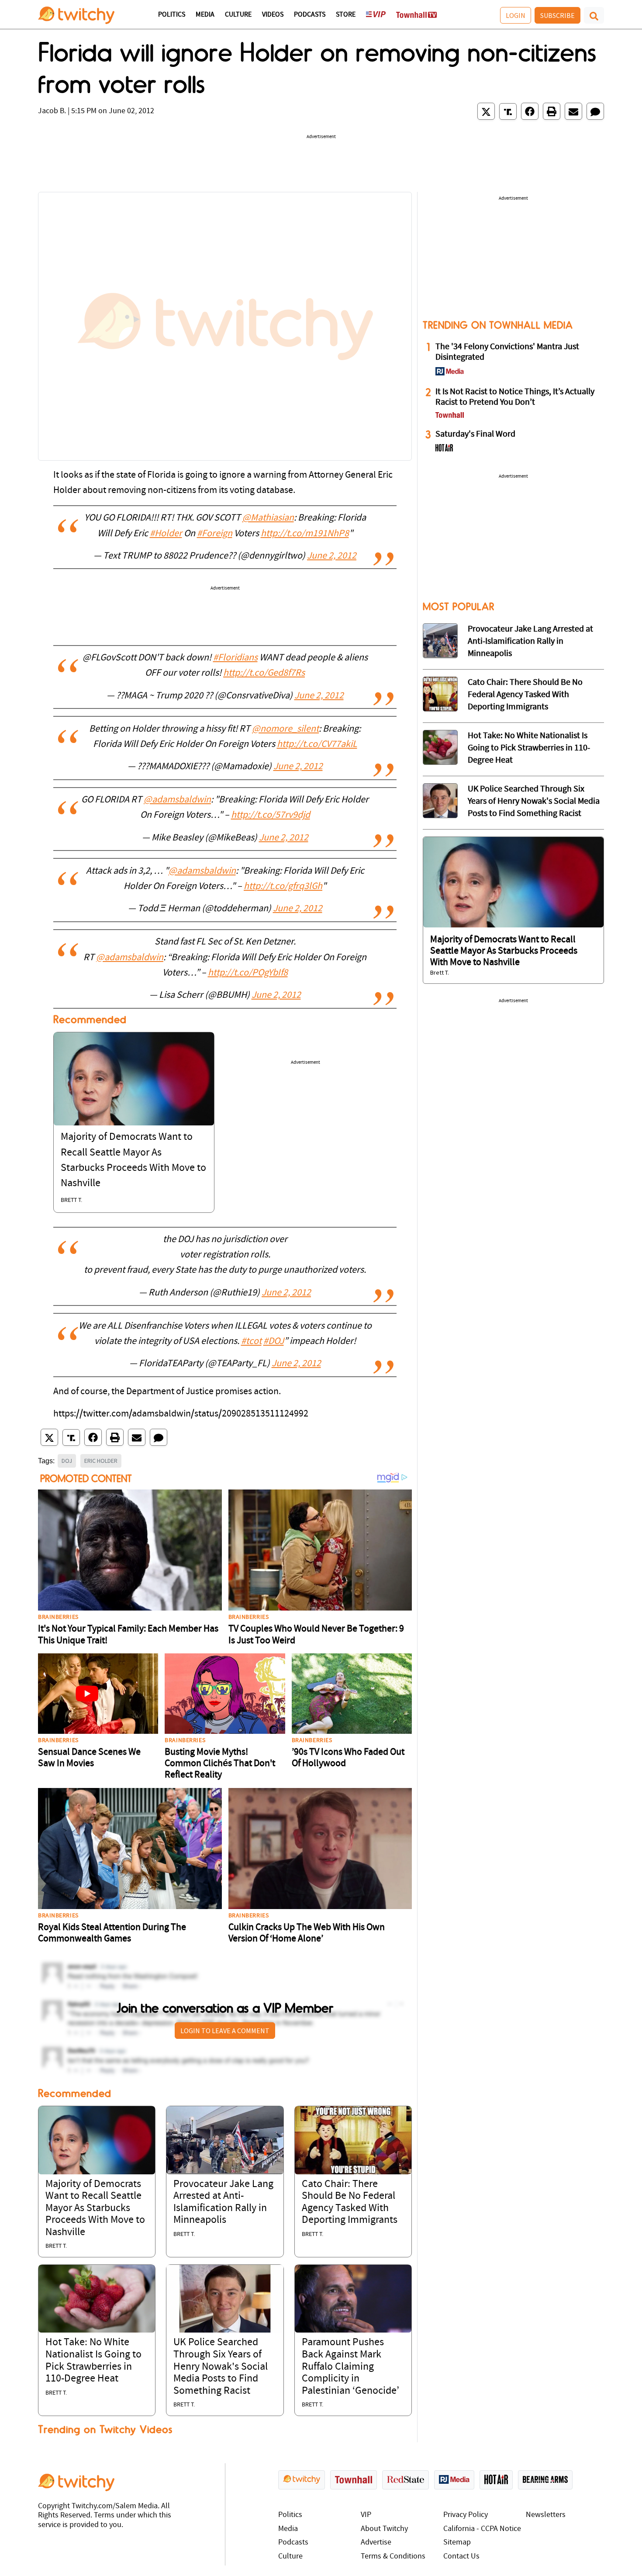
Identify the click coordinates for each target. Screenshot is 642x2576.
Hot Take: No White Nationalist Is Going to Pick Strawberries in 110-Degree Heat (529, 748)
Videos (273, 15)
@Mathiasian (268, 518)
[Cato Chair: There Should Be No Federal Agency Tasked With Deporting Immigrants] (353, 2140)
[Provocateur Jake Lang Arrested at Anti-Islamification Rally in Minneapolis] (225, 2140)
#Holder (166, 534)
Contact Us (461, 2557)
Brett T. (71, 1200)
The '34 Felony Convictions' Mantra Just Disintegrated (507, 352)
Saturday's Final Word (475, 434)
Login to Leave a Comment (225, 2031)
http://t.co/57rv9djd (271, 815)
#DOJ (274, 1342)
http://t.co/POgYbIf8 (248, 973)
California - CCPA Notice (482, 2529)
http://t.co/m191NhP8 (305, 534)
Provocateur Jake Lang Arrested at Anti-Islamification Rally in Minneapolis (530, 642)
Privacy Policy (466, 2515)
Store (346, 15)
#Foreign (215, 534)
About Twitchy (384, 2529)
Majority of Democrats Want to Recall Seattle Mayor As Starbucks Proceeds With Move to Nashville (95, 2208)
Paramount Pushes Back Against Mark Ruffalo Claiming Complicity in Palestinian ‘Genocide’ (350, 2367)
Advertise (376, 2543)
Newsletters (546, 2515)
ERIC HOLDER (101, 1461)
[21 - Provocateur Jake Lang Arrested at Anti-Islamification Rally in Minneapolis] (440, 641)
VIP (366, 2515)
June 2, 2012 (332, 556)
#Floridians (235, 658)
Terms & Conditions (393, 2557)
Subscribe (557, 15)
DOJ (67, 1461)
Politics (172, 15)
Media (205, 15)
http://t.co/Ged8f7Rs (264, 673)
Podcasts (310, 15)
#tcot (251, 1342)
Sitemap (457, 2543)
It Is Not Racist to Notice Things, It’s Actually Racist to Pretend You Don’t (515, 397)
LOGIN (516, 15)
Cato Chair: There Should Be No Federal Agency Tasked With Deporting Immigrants (525, 695)
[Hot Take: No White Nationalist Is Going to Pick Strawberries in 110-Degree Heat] (97, 2299)
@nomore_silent (285, 729)
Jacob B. (52, 111)
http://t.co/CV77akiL (317, 745)
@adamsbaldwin (177, 800)
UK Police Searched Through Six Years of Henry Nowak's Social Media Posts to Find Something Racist (221, 2367)
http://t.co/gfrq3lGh (283, 887)
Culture (238, 15)
